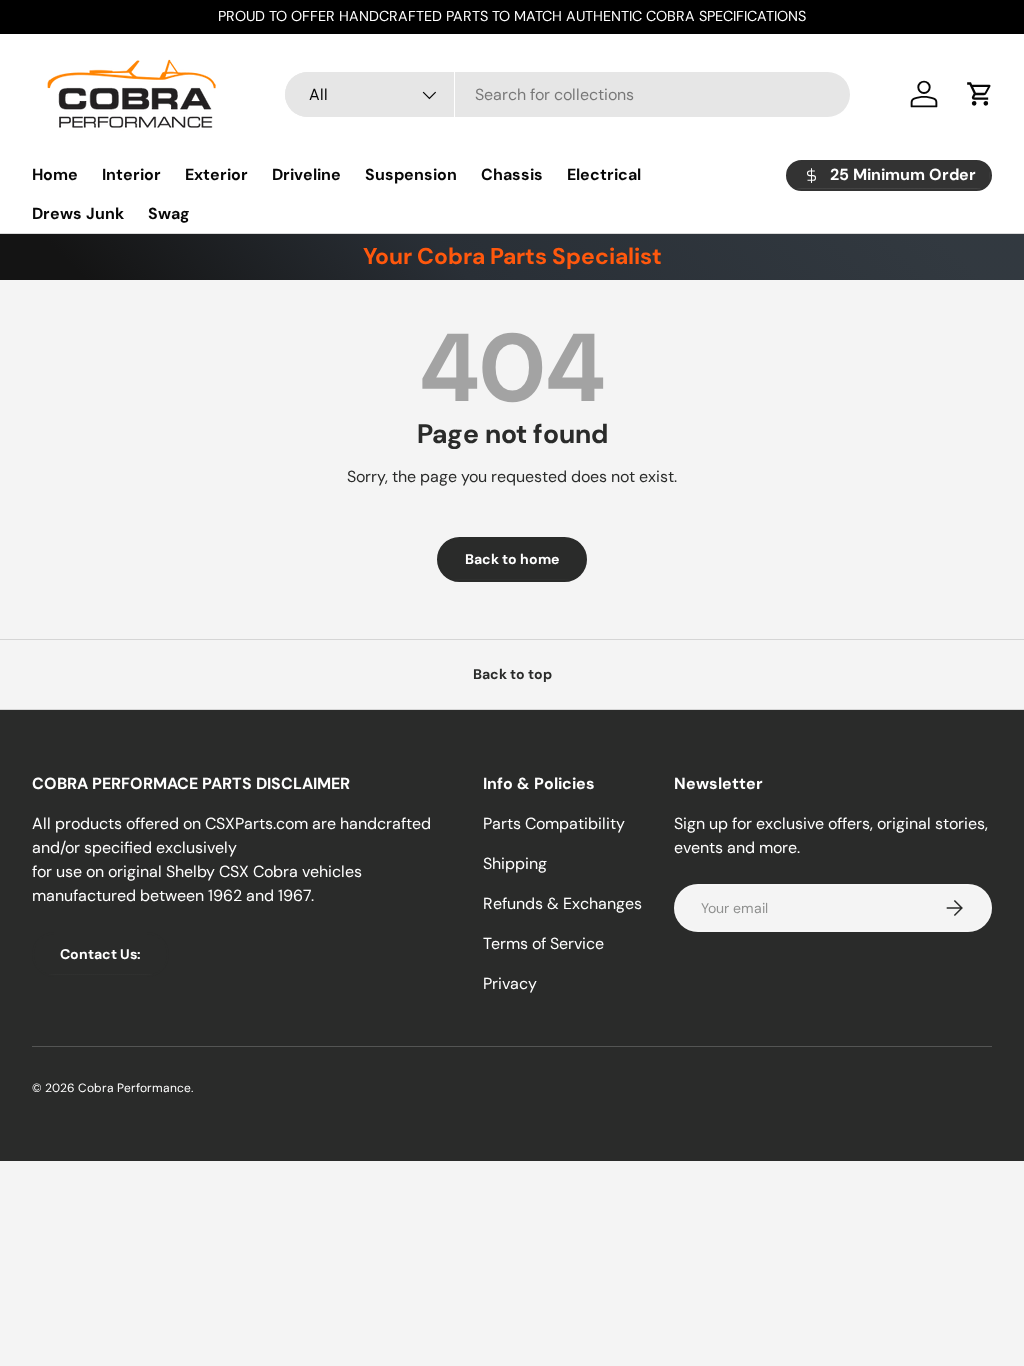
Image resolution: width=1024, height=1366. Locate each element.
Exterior (216, 174)
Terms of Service (543, 943)
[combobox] (567, 94)
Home (55, 174)
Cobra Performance (134, 1088)
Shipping (515, 863)
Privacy (510, 983)
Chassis (512, 174)
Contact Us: (100, 954)
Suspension (411, 174)
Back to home (512, 559)
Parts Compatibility (554, 823)
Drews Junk (78, 213)
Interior (131, 174)
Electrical (604, 174)
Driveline (306, 174)
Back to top (512, 674)
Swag (169, 213)
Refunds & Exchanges (562, 903)
